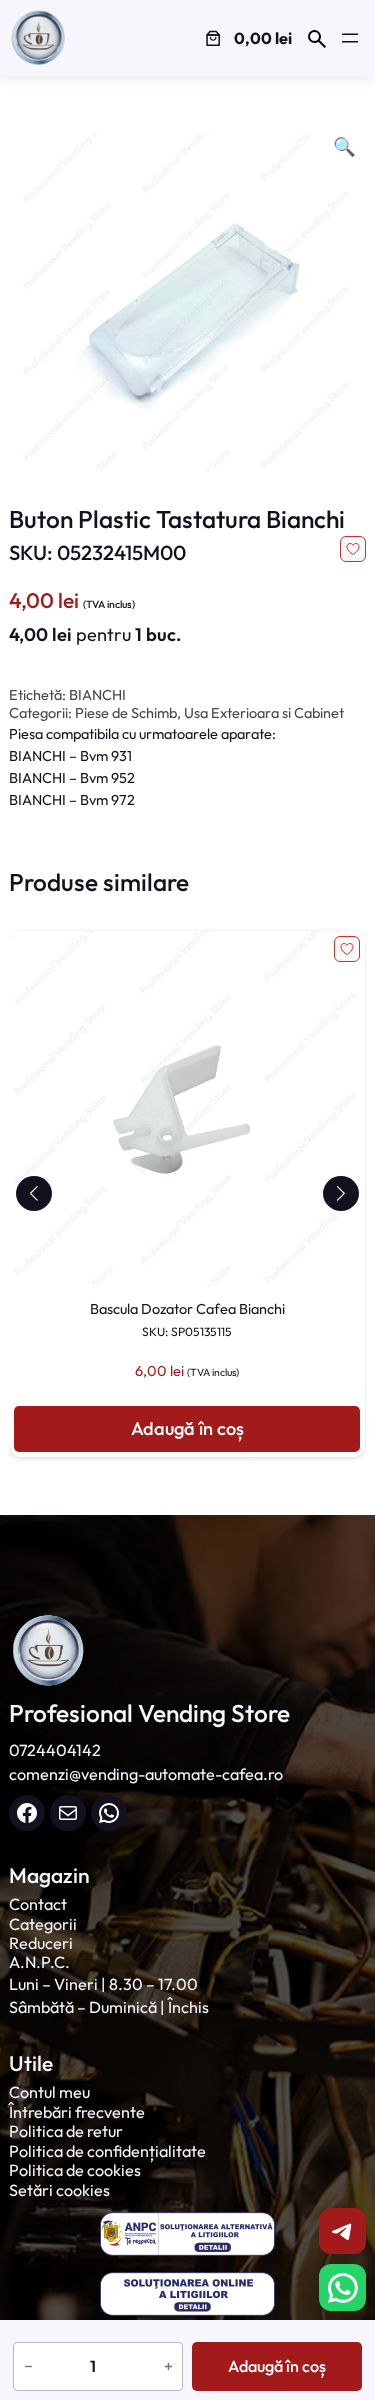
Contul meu (49, 2092)
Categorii (43, 1924)
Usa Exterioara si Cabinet (264, 713)
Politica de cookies (75, 2170)
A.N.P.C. (39, 1962)
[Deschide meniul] (350, 38)
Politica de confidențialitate (107, 2151)
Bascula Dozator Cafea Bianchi (187, 1319)
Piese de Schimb (126, 713)
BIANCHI (97, 695)
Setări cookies (59, 2190)
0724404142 (55, 1750)
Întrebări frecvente (77, 2112)
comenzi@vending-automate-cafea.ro (146, 1774)
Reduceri (41, 1943)
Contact (38, 1904)
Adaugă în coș (277, 2366)
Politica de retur (66, 2131)
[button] (33, 1193)
